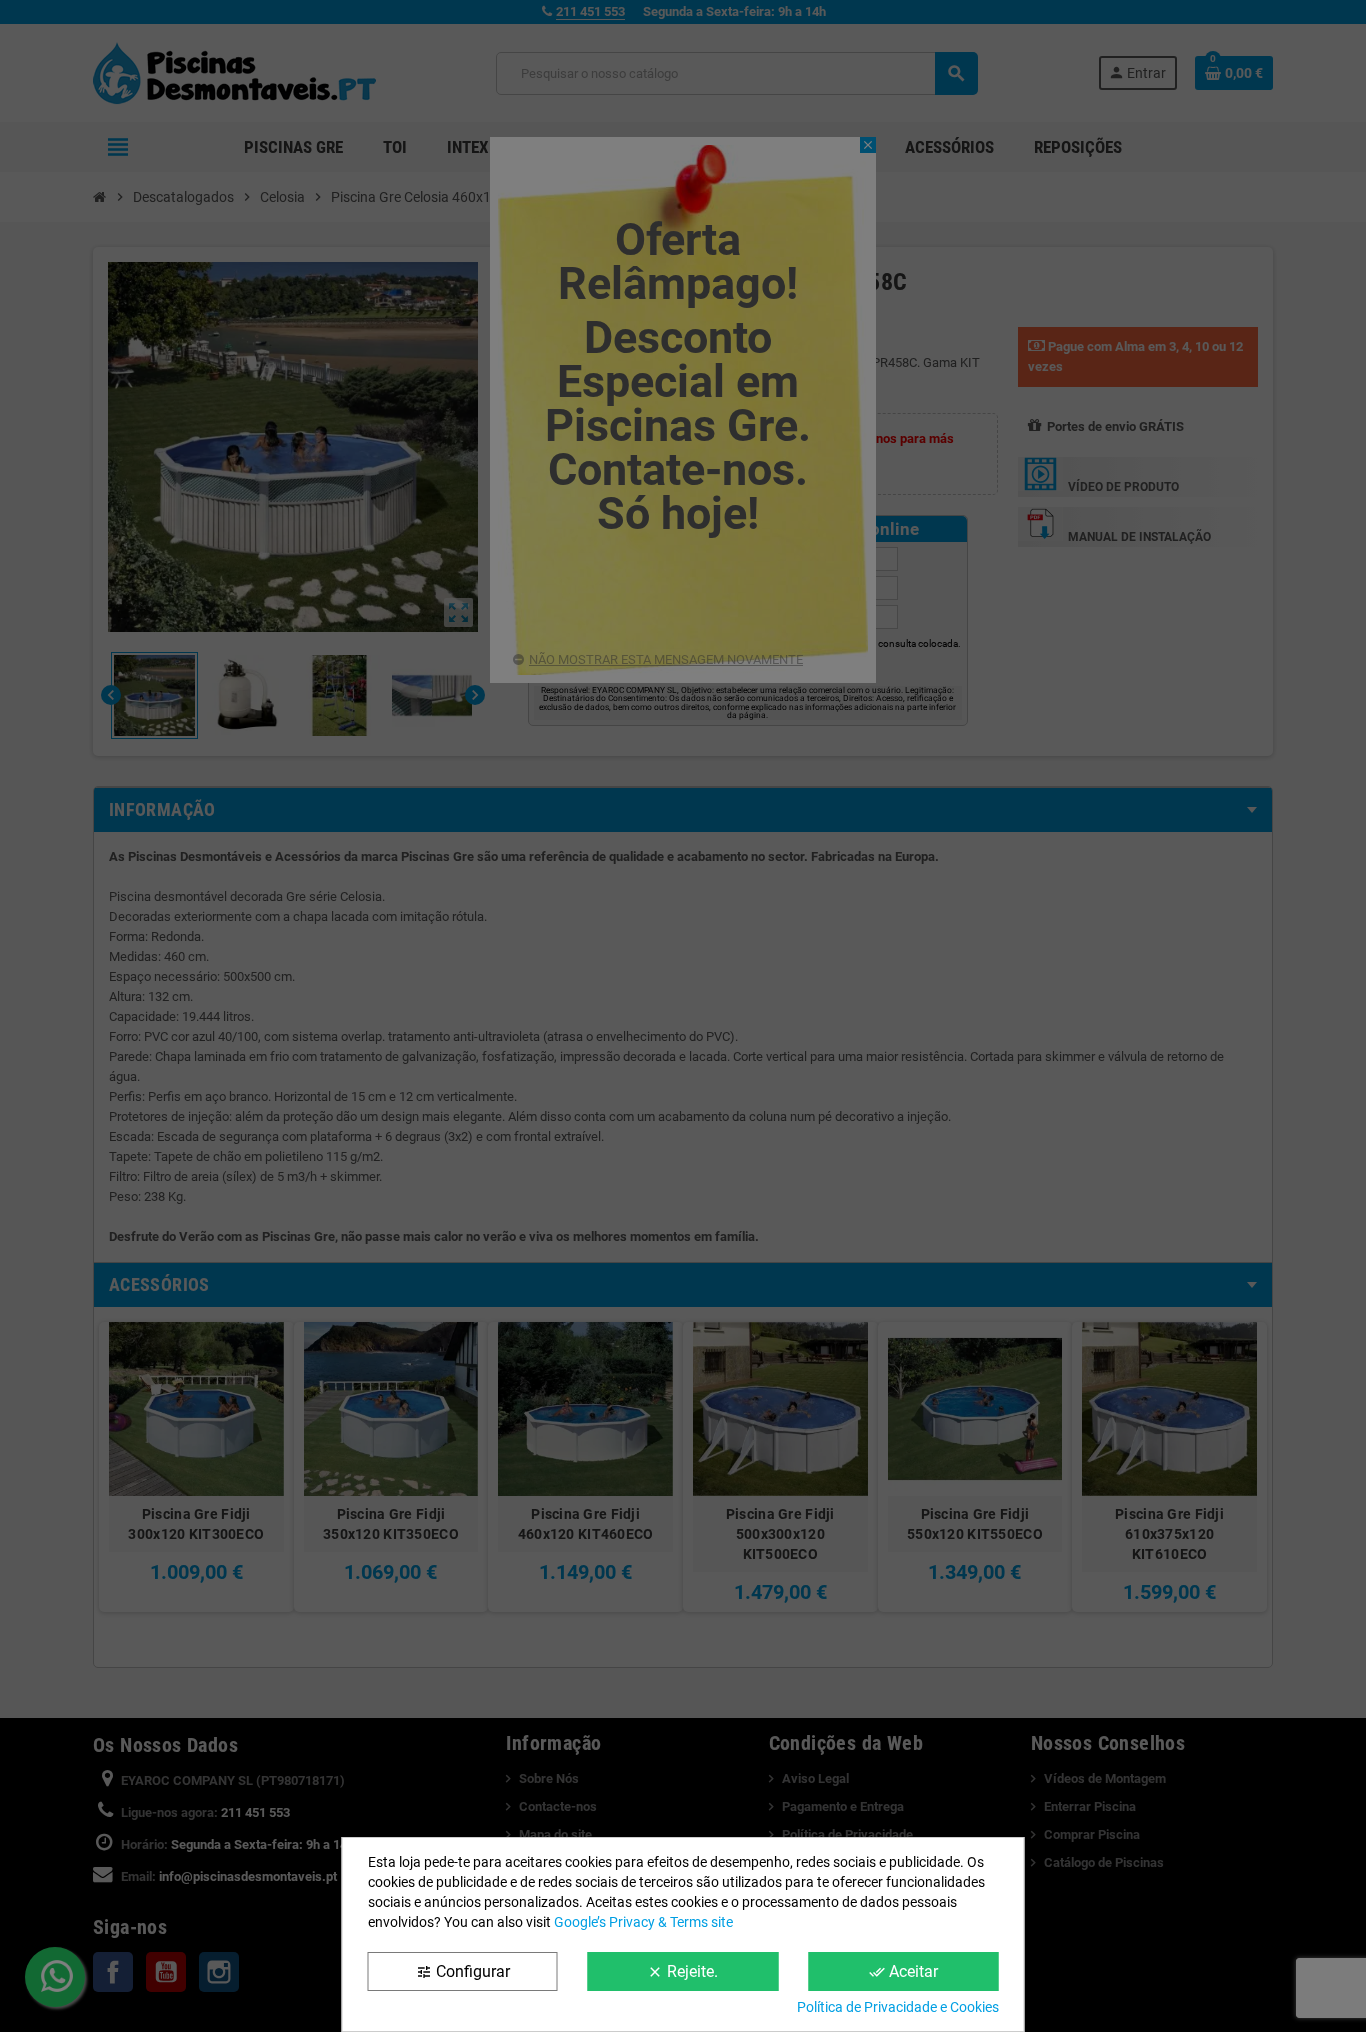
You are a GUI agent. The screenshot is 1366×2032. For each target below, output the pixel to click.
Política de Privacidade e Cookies (898, 2007)
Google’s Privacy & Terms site (643, 1922)
